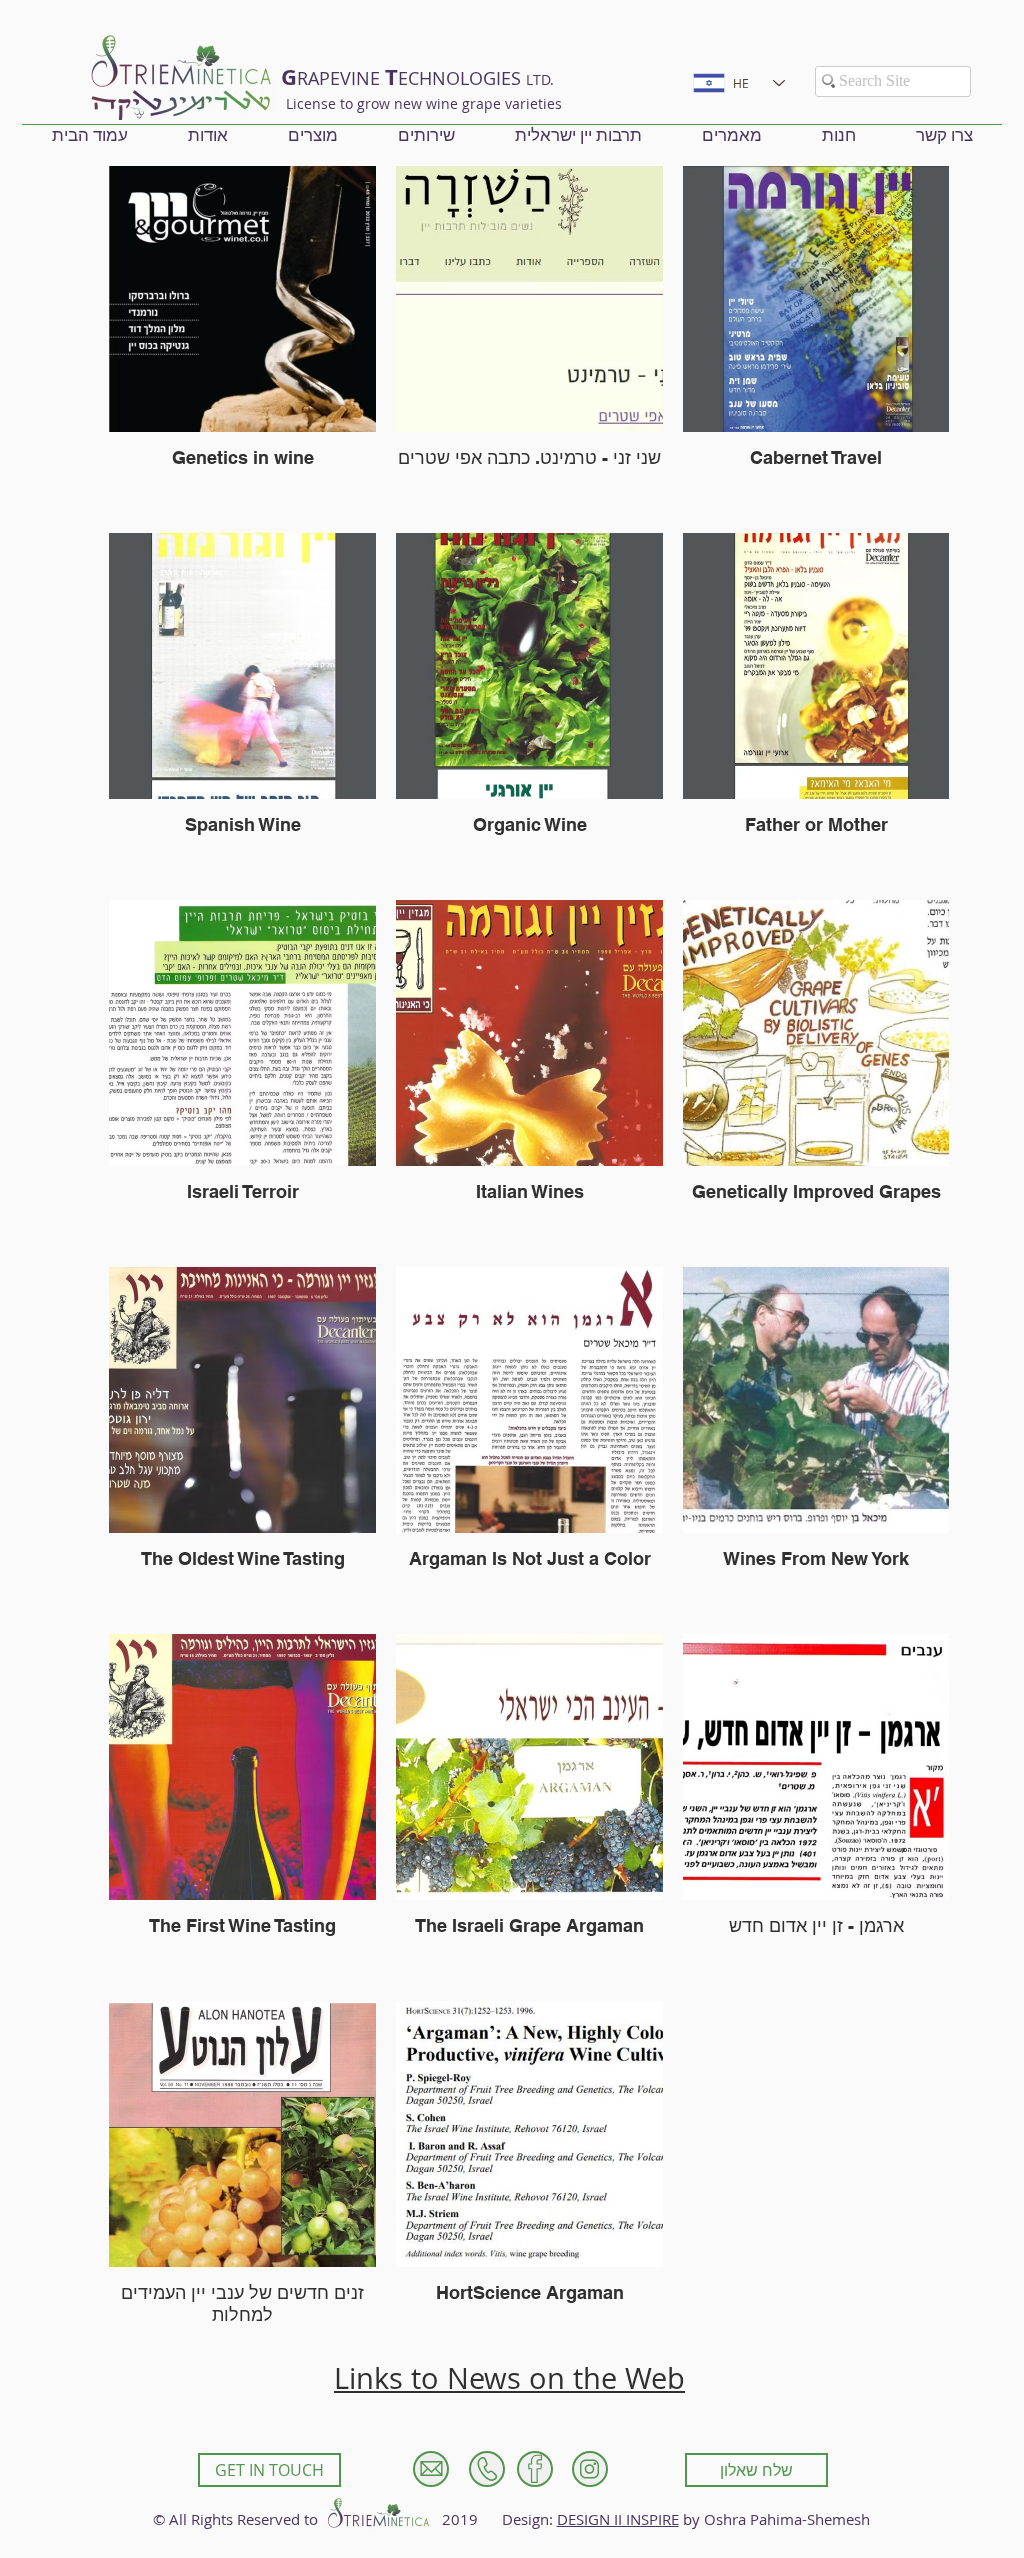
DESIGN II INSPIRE (618, 2519)
